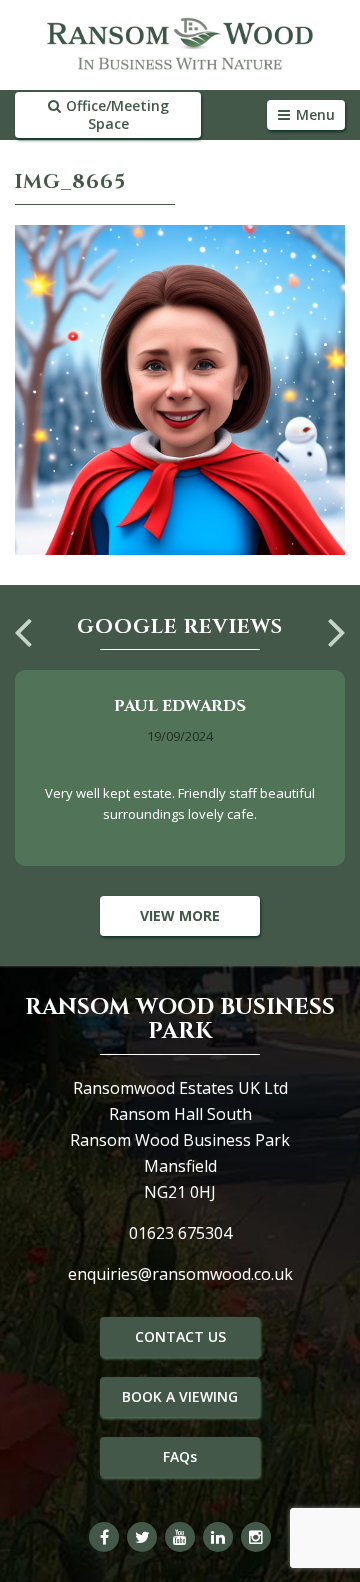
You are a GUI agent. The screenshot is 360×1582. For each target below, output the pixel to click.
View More (180, 915)
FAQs (180, 1456)
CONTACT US (180, 1336)
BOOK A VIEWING (180, 1396)
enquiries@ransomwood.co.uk (180, 1274)
